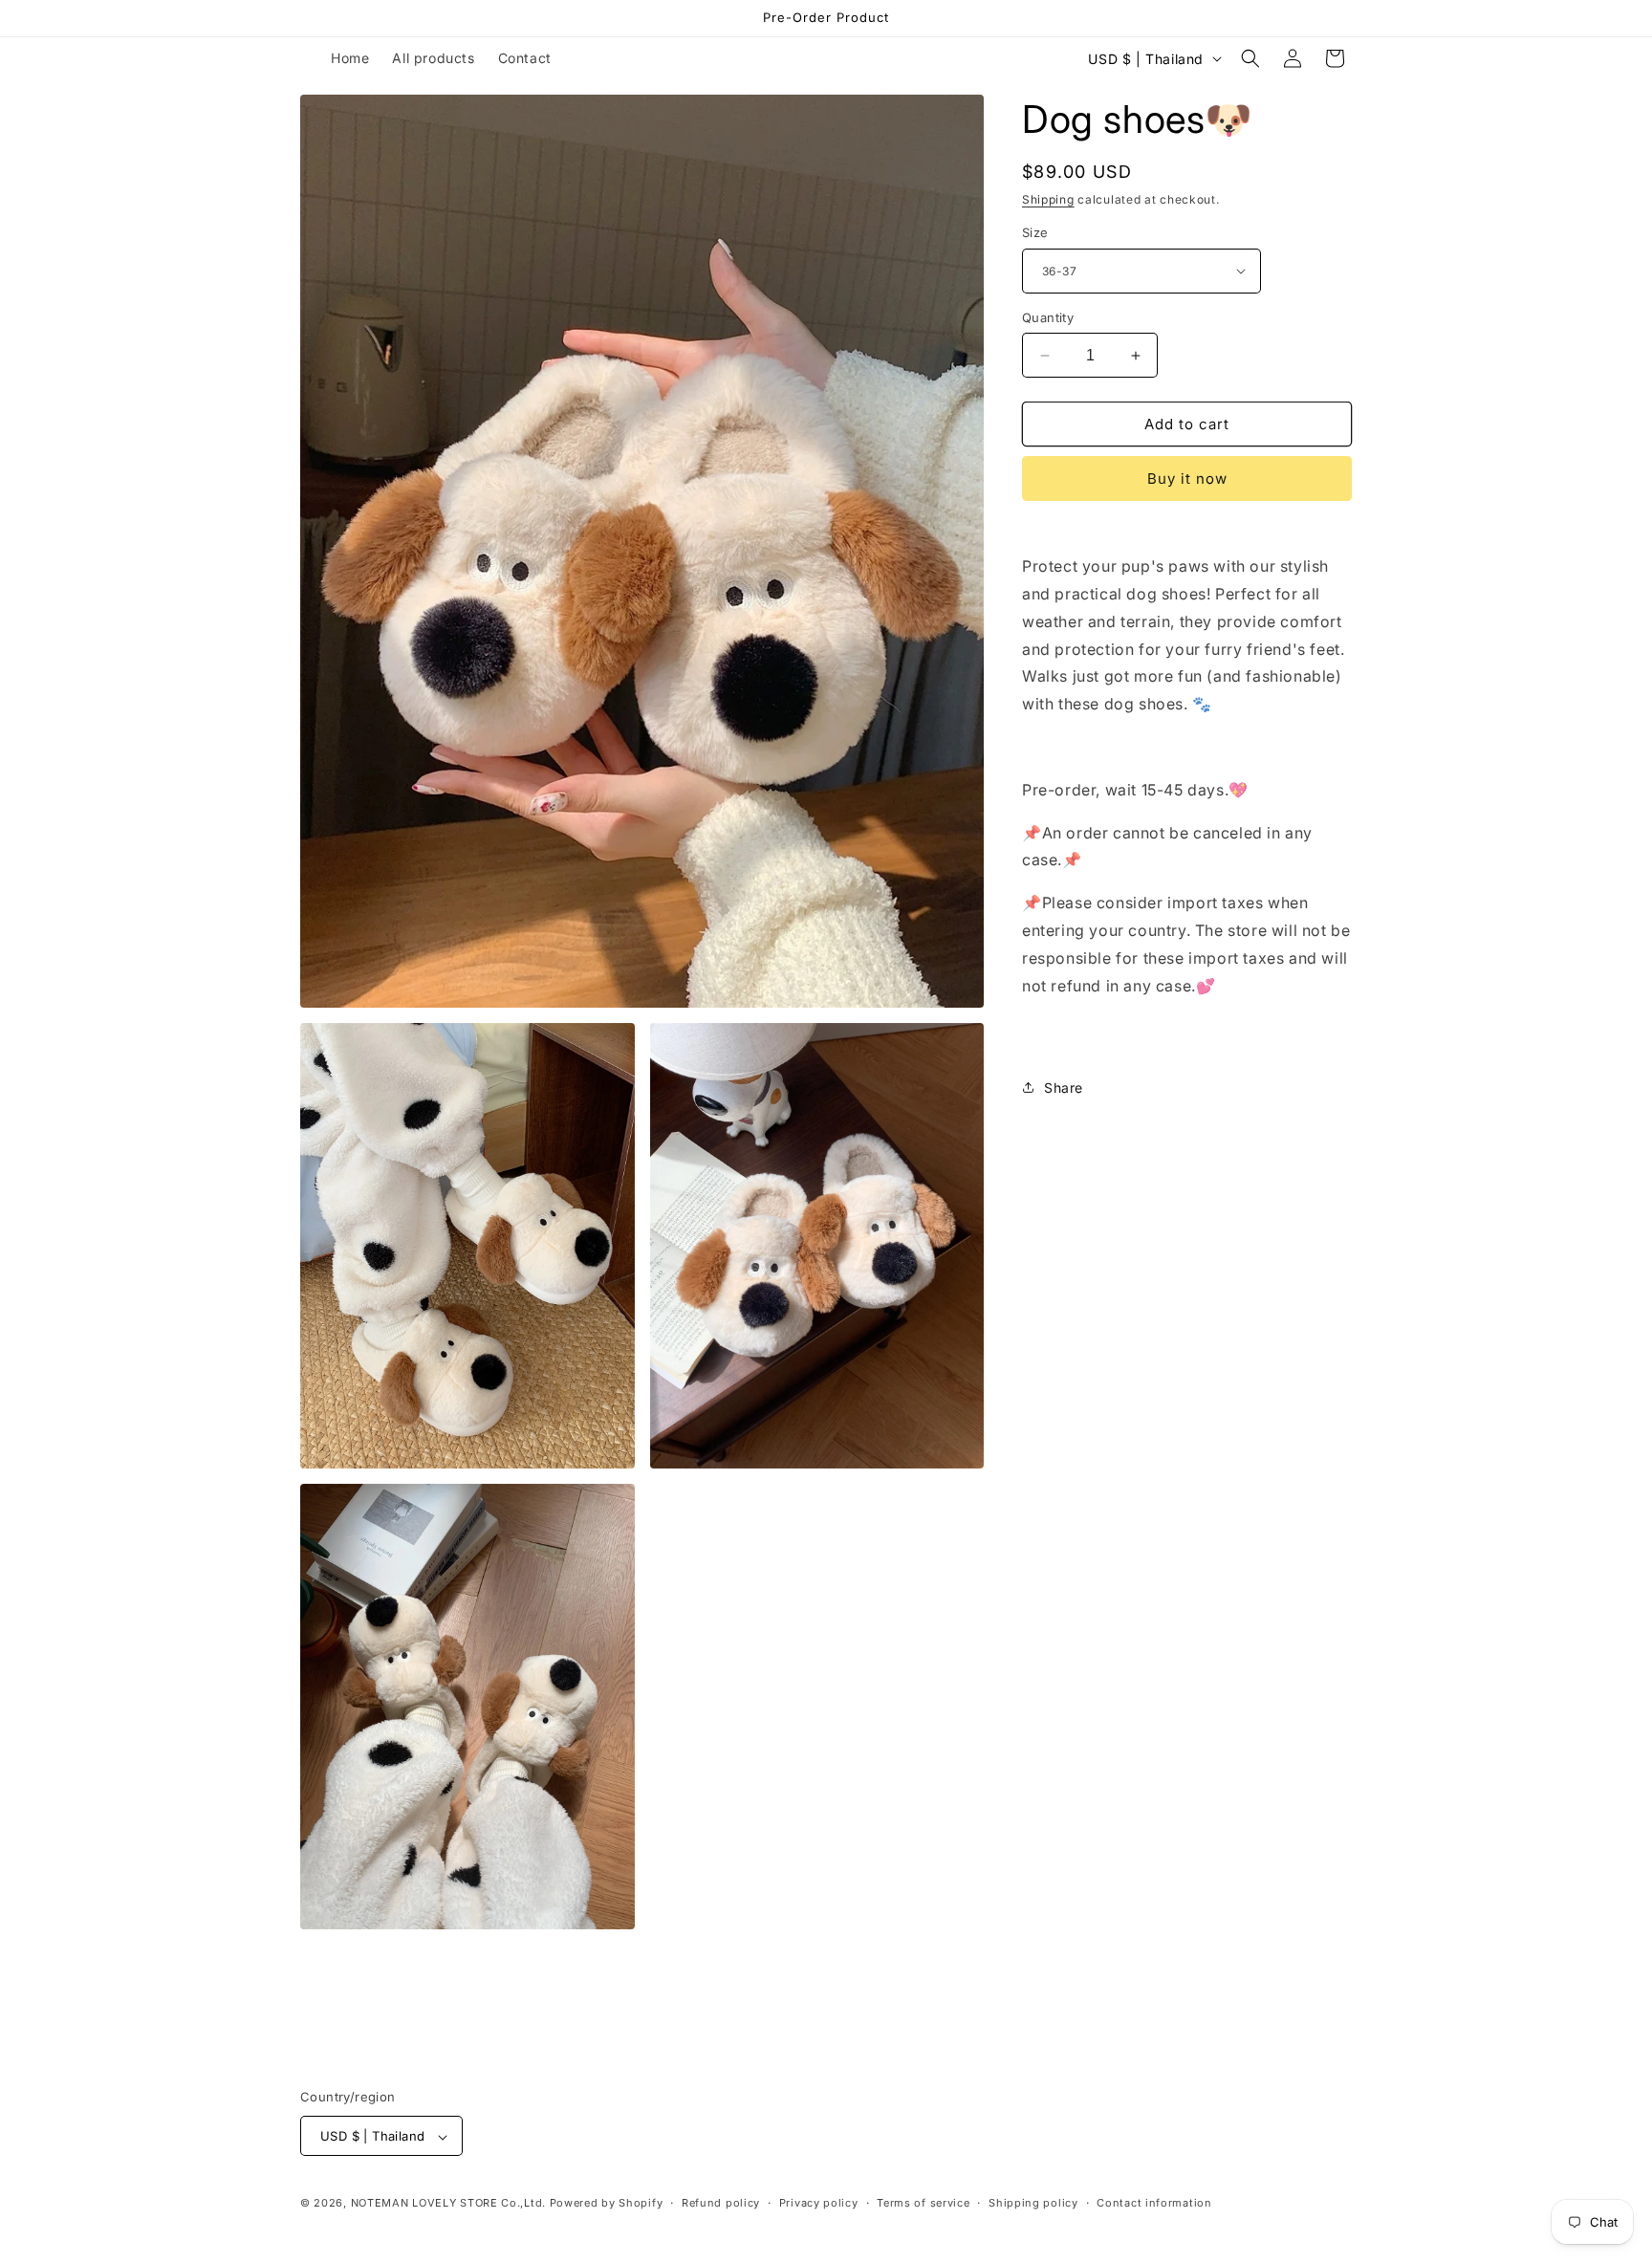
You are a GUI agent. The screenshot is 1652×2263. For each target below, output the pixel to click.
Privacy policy (819, 2203)
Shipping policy (1033, 2203)
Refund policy (721, 2203)
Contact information (1154, 2203)
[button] (1250, 58)
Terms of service (923, 2203)
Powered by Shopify (607, 2204)
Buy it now (1187, 479)
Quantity (1048, 317)
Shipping (1048, 199)
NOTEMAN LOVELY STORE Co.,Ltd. (448, 2204)
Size (1035, 232)
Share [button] (1064, 1088)
